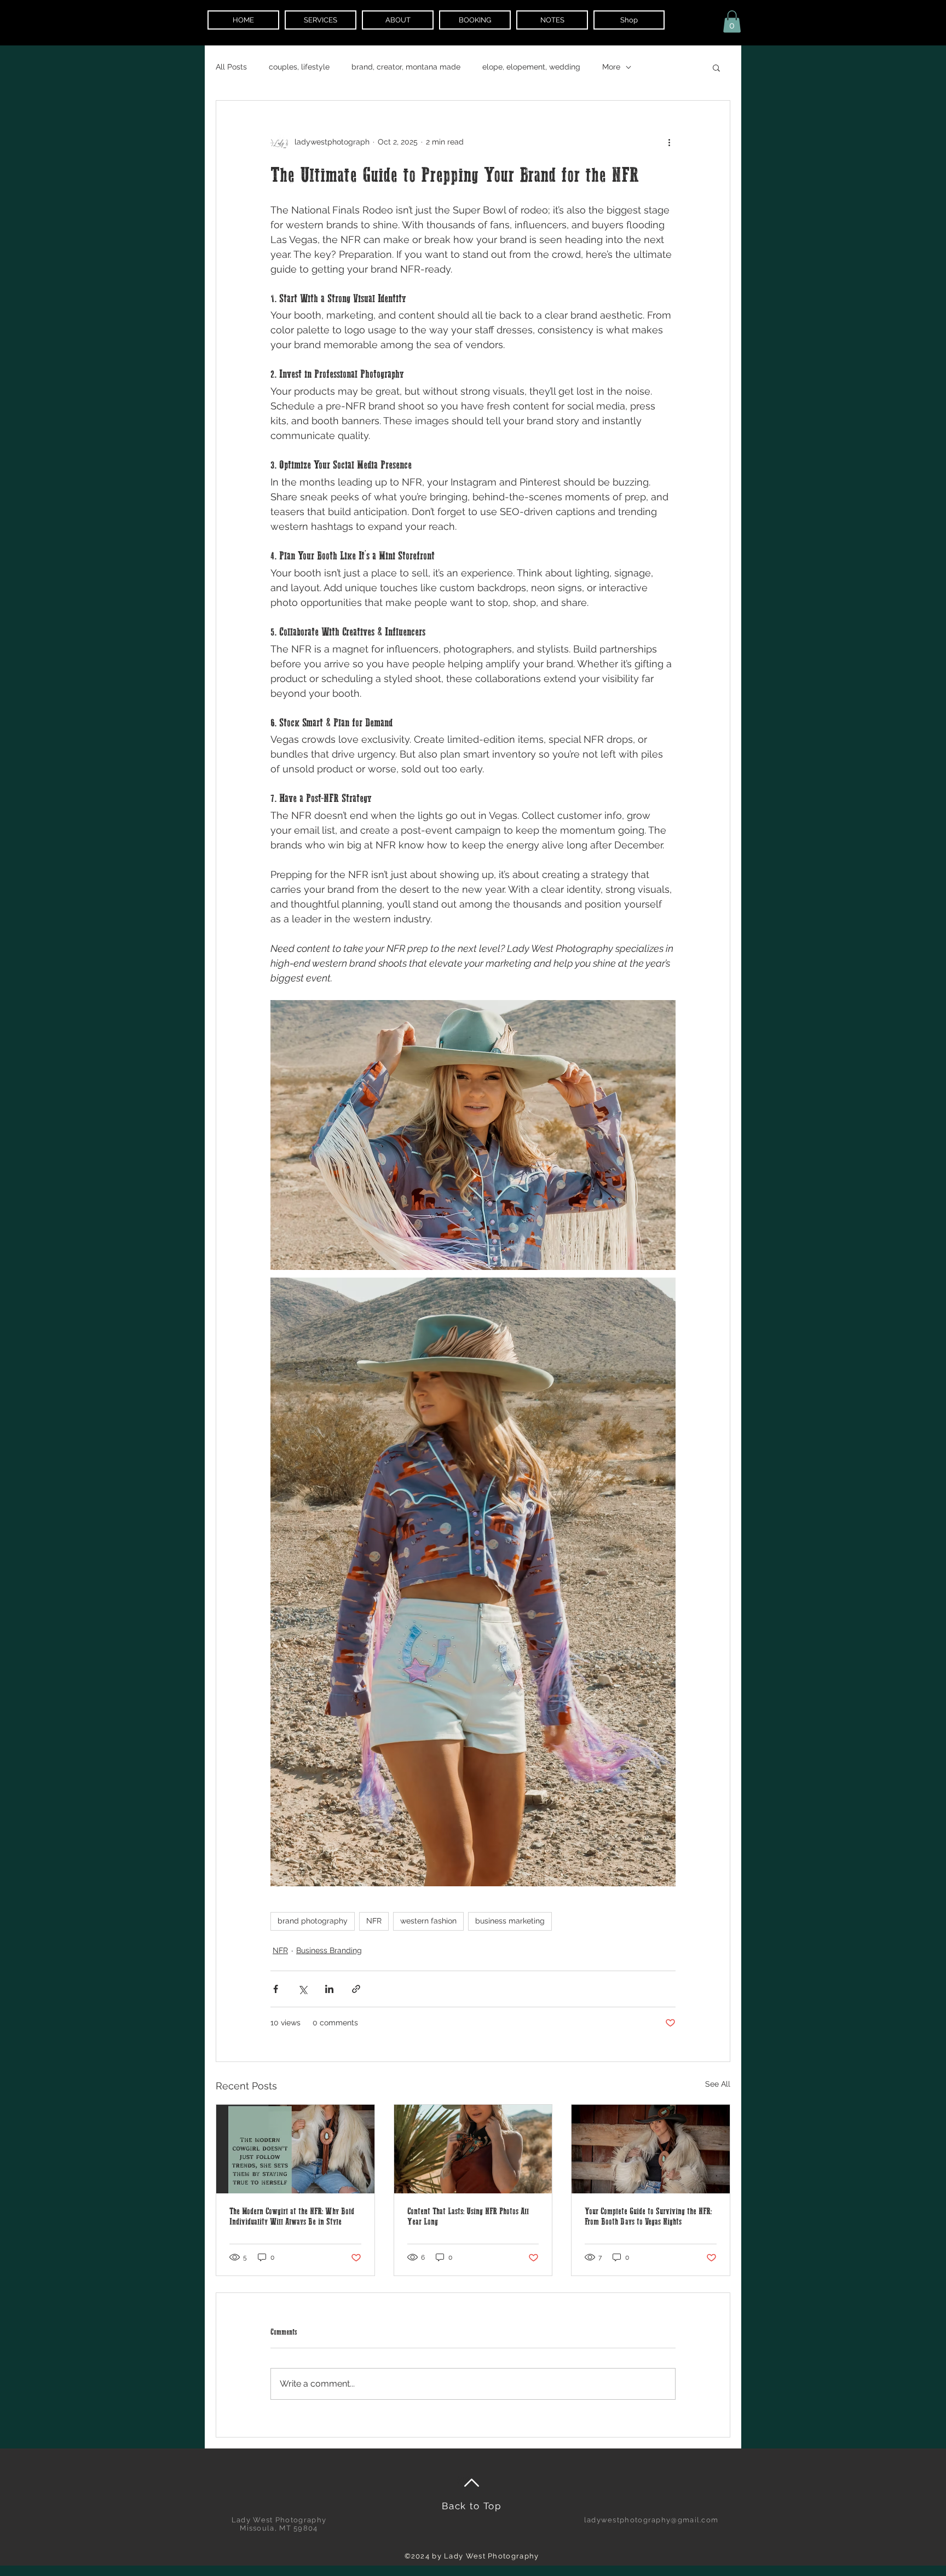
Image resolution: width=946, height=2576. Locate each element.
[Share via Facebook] (276, 1989)
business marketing (510, 1921)
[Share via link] (356, 1989)
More (611, 67)
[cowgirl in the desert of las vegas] (473, 2149)
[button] (732, 22)
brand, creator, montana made (406, 67)
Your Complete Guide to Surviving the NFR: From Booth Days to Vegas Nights (648, 2217)
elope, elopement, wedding (531, 67)
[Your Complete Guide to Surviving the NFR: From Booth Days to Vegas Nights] (651, 2149)
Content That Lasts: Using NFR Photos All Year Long (468, 2217)
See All (718, 2084)
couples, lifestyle (299, 67)
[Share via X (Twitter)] (302, 1989)
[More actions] (669, 142)
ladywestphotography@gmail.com (651, 2520)
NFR (374, 1921)
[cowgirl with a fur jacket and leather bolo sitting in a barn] (295, 2149)
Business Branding (329, 1950)
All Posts (231, 67)
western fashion (428, 1921)
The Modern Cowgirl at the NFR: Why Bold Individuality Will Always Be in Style (292, 2217)
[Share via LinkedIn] (329, 1989)
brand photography (313, 1921)
